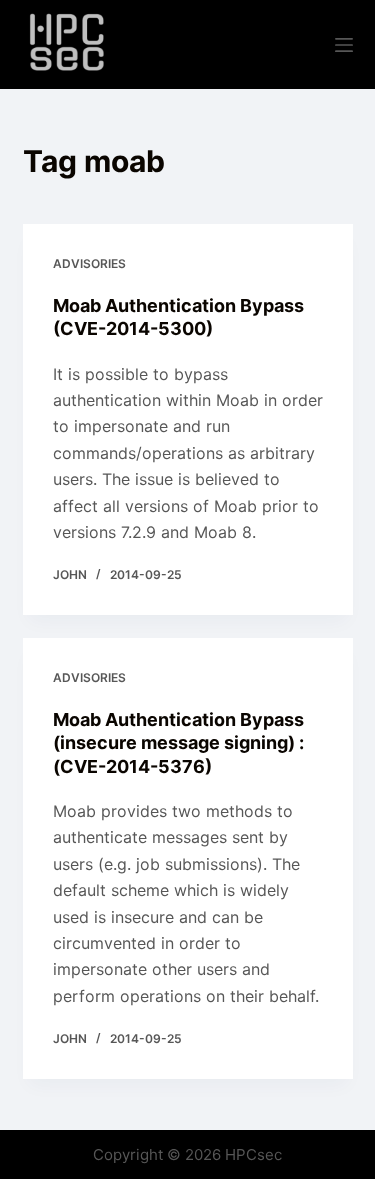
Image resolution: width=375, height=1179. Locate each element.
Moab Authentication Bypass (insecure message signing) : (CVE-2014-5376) (178, 743)
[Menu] (344, 45)
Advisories (89, 263)
